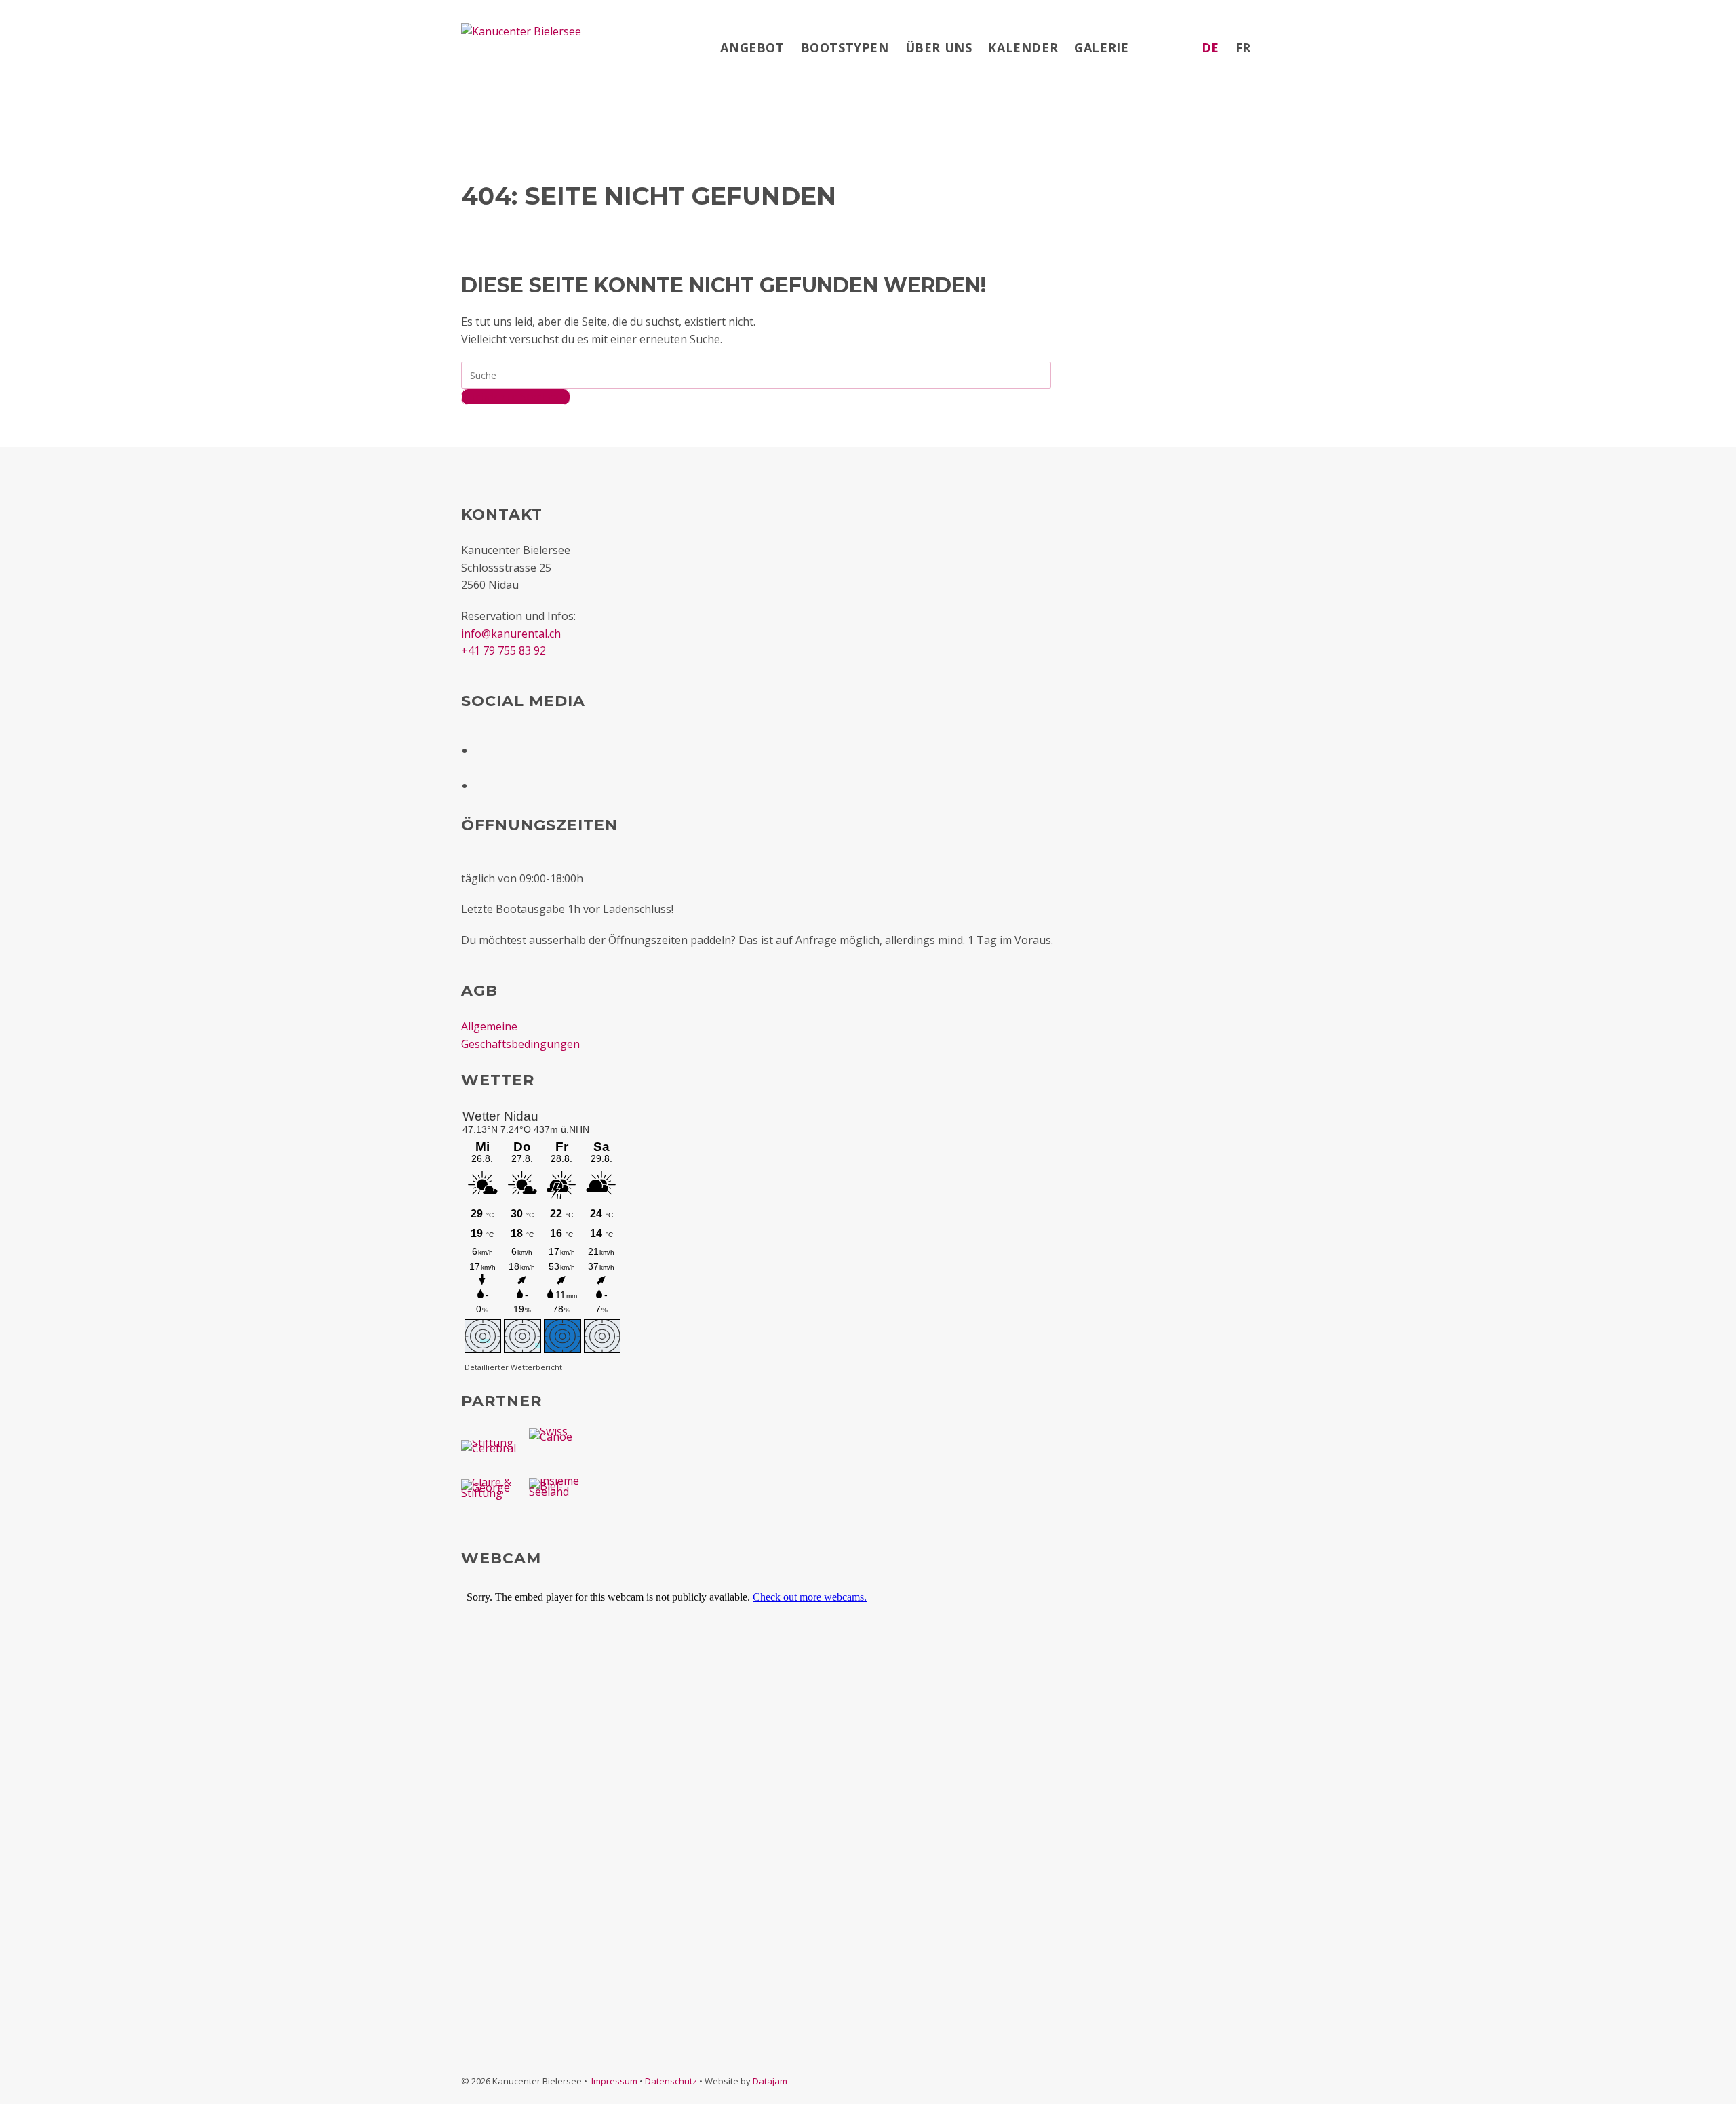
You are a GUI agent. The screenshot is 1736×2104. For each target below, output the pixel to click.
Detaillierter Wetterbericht (513, 1367)
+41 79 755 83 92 (504, 650)
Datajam (770, 2081)
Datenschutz (671, 2081)
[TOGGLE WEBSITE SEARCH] (1272, 47)
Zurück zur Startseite (516, 397)
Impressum (614, 2081)
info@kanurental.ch (511, 634)
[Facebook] (483, 746)
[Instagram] (483, 781)
